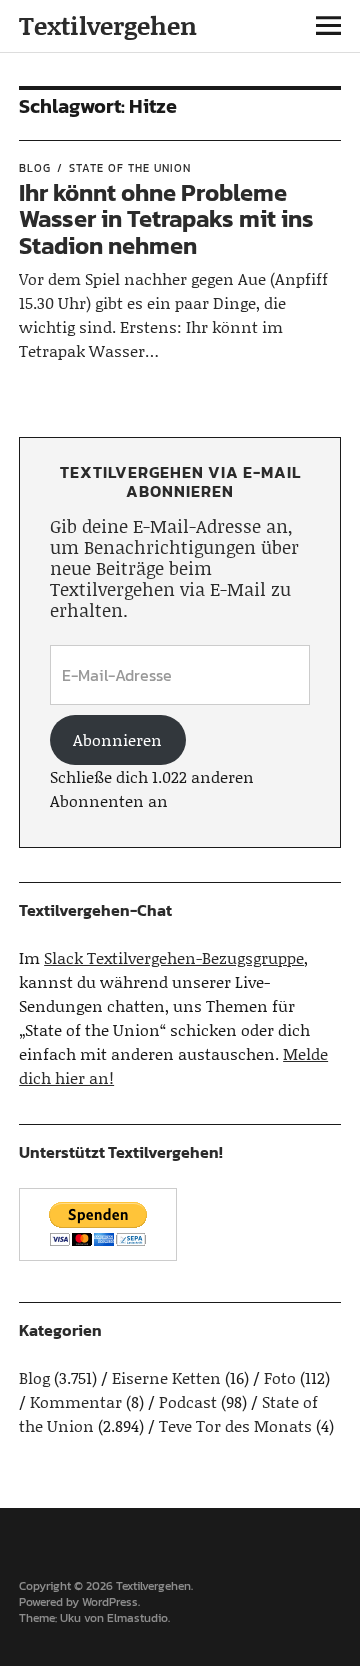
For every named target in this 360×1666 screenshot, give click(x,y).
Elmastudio (137, 1618)
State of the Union (130, 168)
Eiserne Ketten (166, 1377)
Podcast (188, 1401)
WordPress (110, 1602)
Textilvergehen (108, 25)
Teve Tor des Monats (235, 1425)
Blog (35, 168)
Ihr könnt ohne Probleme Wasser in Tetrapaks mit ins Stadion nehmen (166, 219)
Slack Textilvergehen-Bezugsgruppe (174, 957)
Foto (280, 1377)
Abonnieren (117, 739)
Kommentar (76, 1401)
